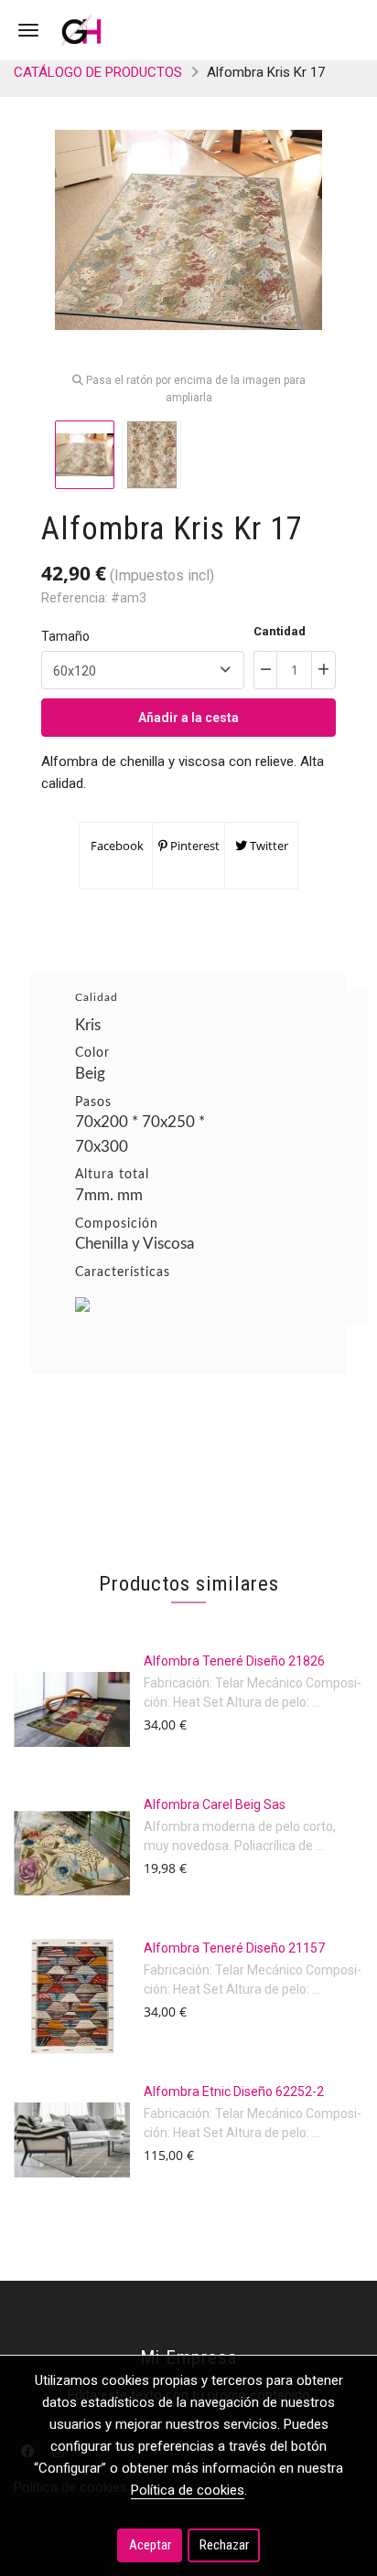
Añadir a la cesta (188, 718)
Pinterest (194, 846)
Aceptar (150, 2545)
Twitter (268, 846)
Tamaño (65, 636)
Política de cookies (188, 2490)
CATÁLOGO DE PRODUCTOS (98, 72)
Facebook (116, 846)
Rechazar (224, 2545)
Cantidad (280, 631)
